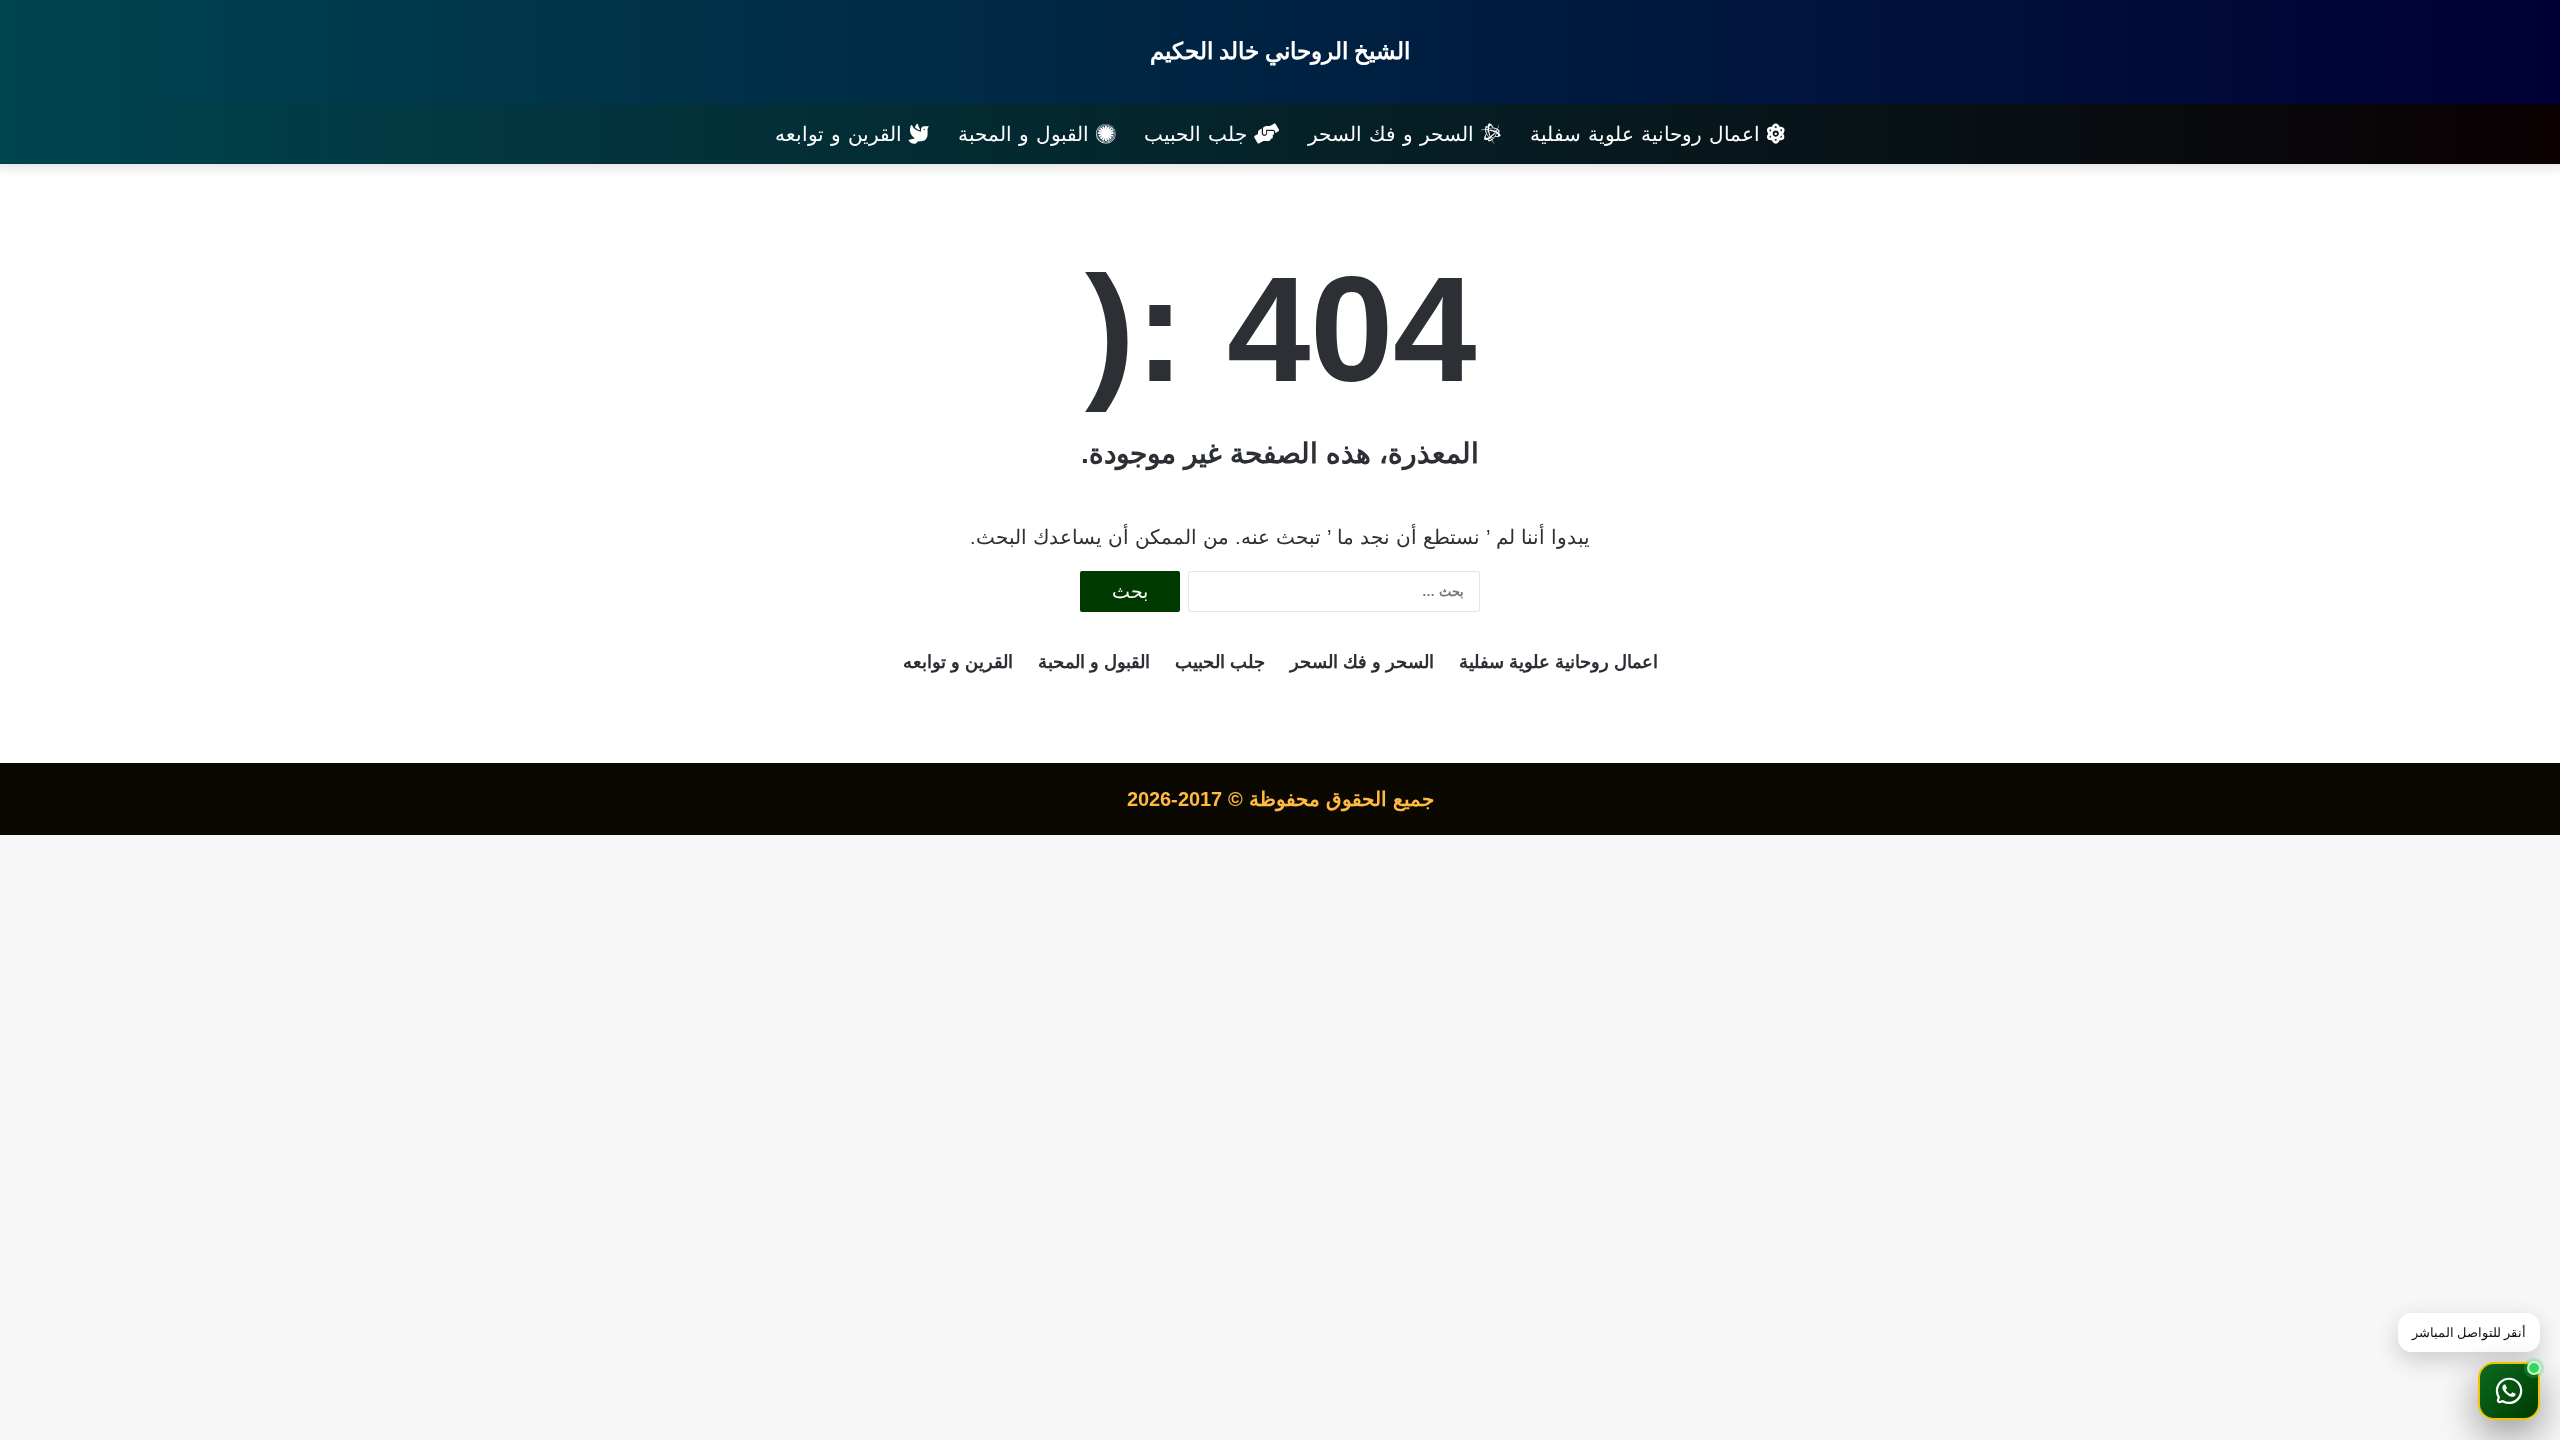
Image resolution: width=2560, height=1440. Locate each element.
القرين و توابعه (842, 134)
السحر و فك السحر (1394, 134)
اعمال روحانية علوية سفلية (1648, 134)
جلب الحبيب (1199, 134)
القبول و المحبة (1027, 134)
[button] (2509, 1391)
